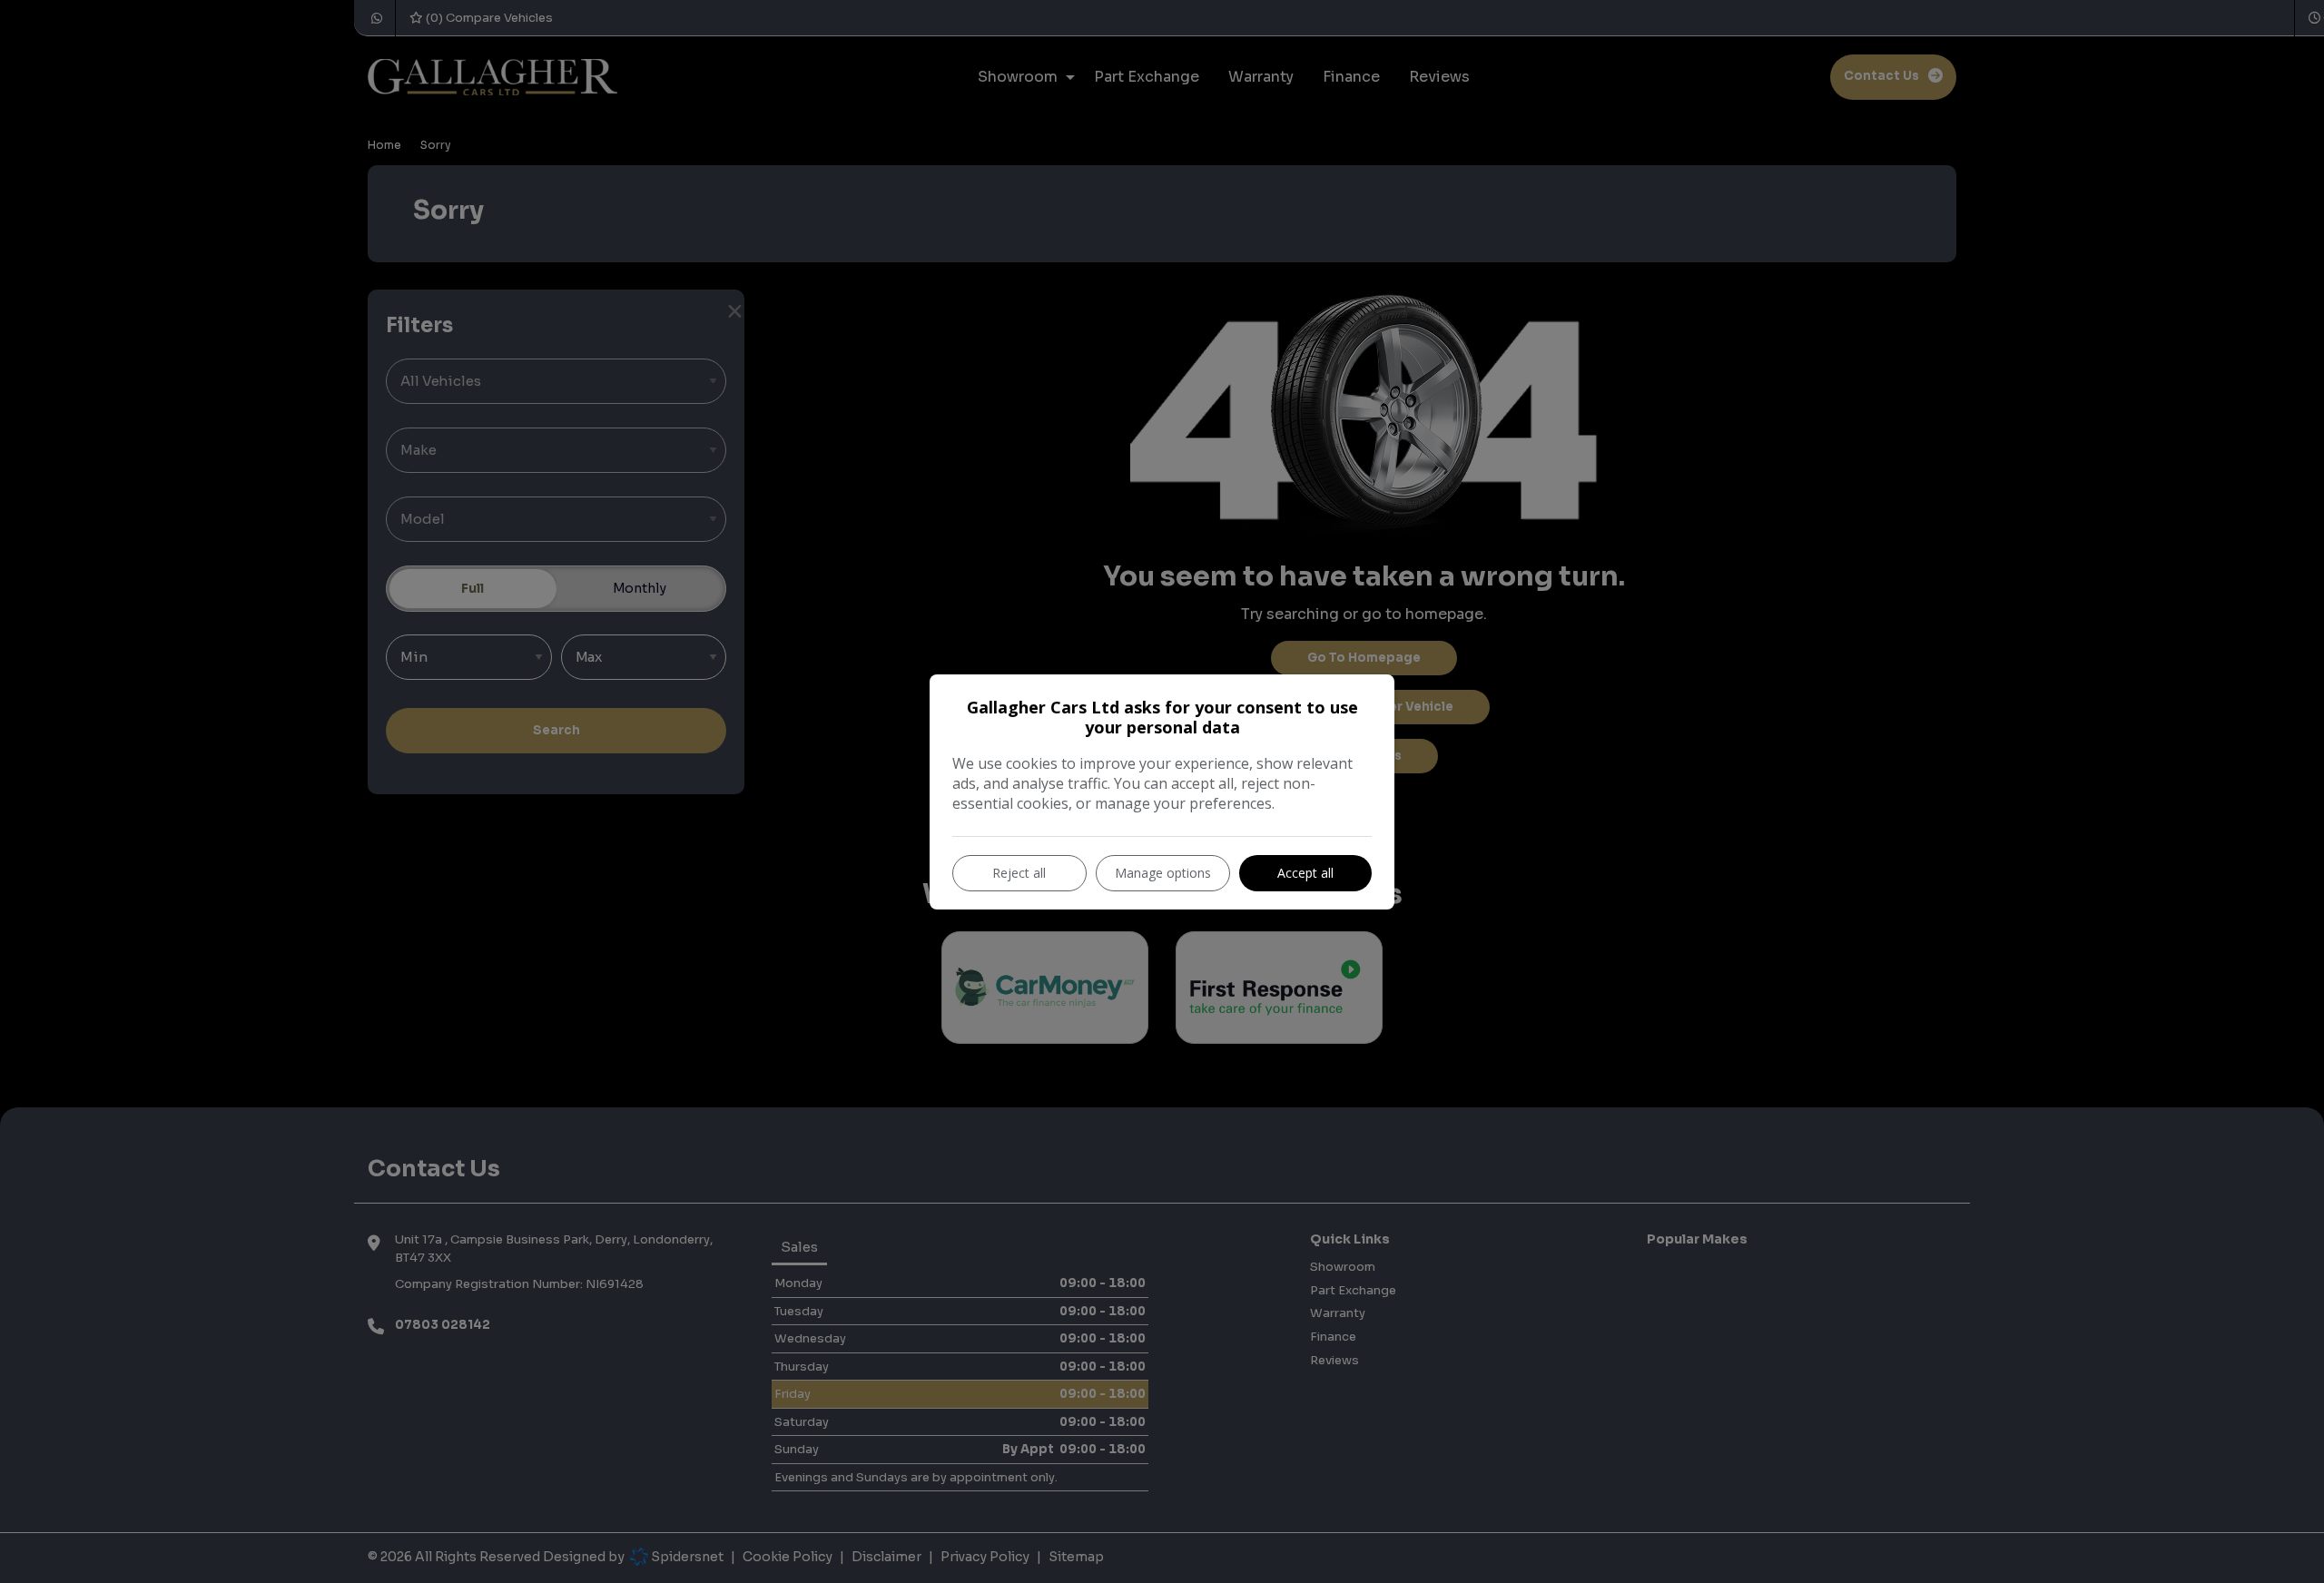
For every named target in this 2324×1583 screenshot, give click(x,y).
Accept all (1305, 873)
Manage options (1163, 873)
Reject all (1019, 873)
